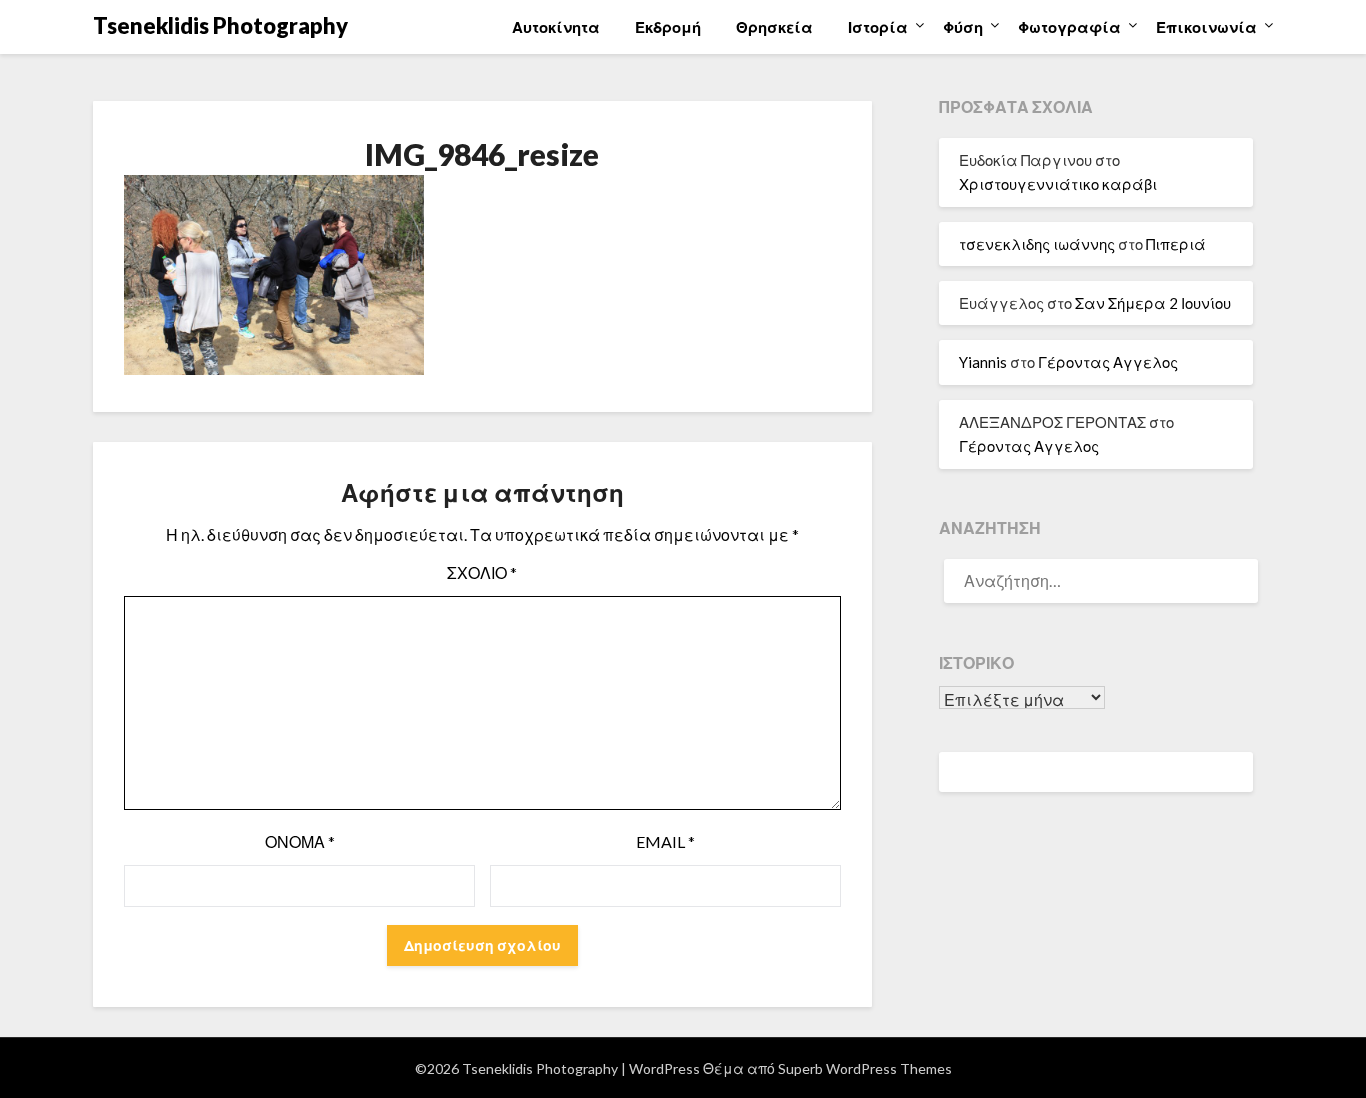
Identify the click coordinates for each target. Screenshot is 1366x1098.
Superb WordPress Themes (865, 1068)
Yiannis (983, 362)
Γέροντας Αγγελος (1108, 362)
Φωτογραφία (1069, 27)
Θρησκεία (774, 27)
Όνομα (300, 841)
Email (665, 841)
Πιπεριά (1176, 244)
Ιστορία (878, 27)
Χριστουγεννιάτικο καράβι (1058, 184)
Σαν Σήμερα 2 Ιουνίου (1153, 303)
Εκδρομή (668, 27)
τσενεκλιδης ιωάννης (1037, 244)
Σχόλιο (482, 572)
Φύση (963, 27)
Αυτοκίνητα (556, 27)
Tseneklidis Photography (220, 25)
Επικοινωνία (1206, 27)
